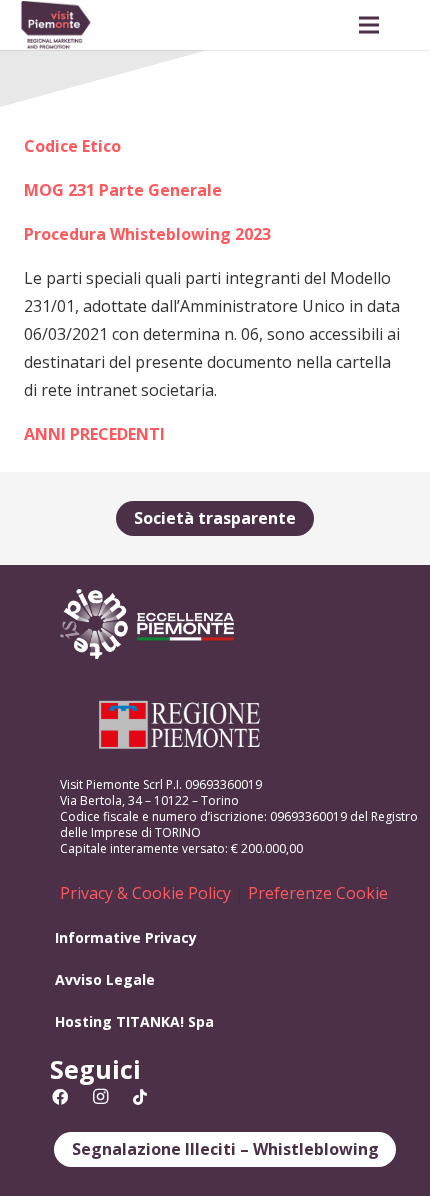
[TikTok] (140, 1097)
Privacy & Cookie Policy (145, 893)
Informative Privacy (126, 937)
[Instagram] (100, 1097)
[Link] (56, 25)
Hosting (83, 1021)
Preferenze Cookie (318, 893)
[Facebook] (60, 1097)
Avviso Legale (105, 979)
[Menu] (369, 25)
